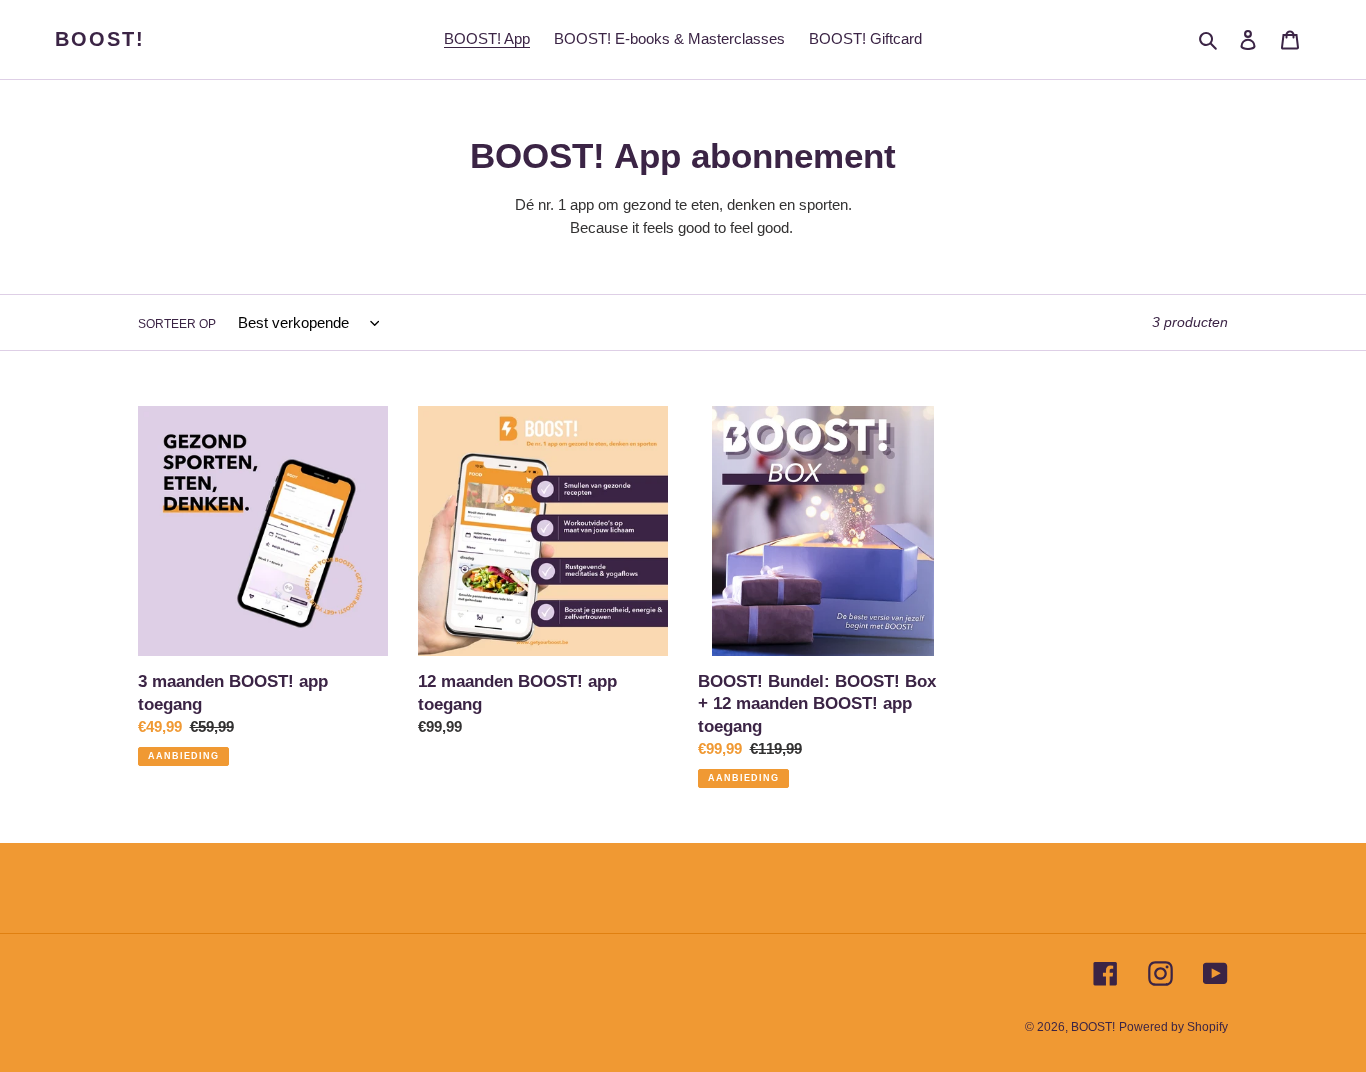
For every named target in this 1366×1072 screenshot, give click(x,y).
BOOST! (100, 39)
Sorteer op (177, 324)
